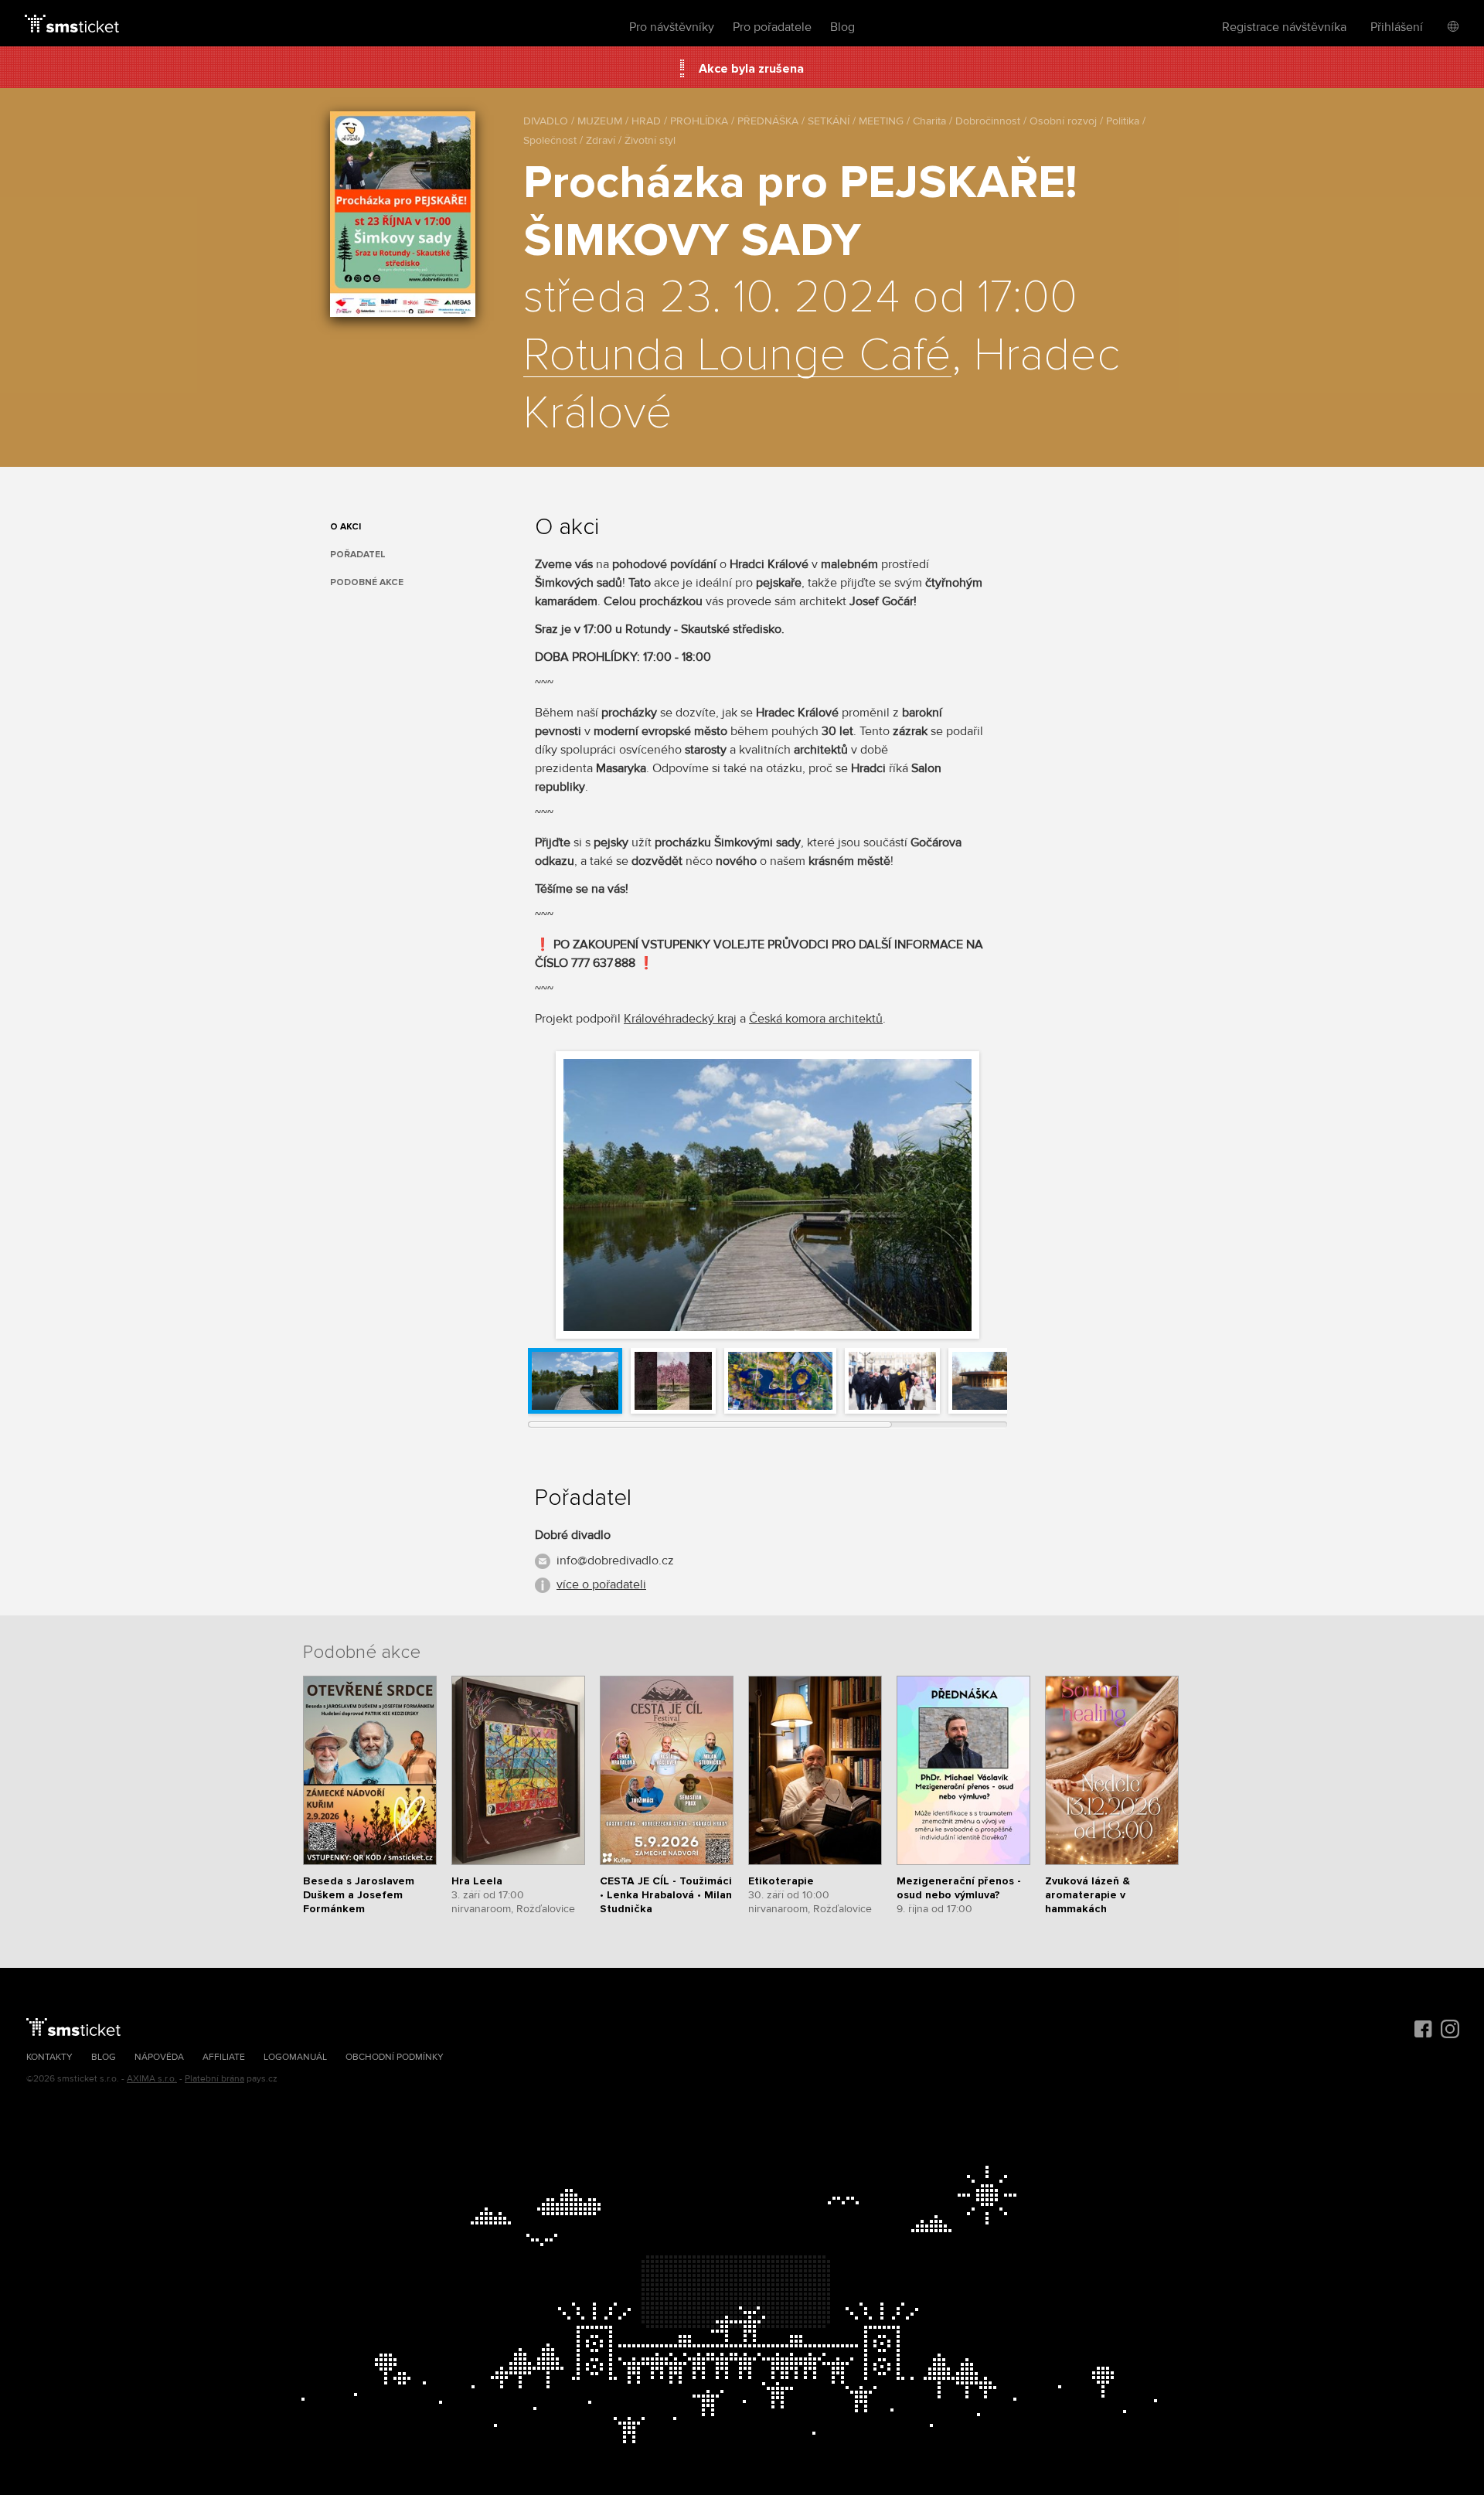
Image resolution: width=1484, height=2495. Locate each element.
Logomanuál (295, 2057)
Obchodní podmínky (395, 2057)
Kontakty (49, 2057)
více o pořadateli (601, 1584)
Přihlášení (1397, 27)
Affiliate (224, 2057)
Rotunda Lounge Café (737, 356)
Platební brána (214, 2079)
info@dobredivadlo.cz (615, 1561)
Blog (842, 27)
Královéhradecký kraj (680, 1019)
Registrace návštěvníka (1284, 27)
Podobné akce (367, 582)
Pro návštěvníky (672, 27)
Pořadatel (358, 555)
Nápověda (159, 2057)
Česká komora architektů (816, 1019)
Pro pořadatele (772, 27)
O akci (345, 527)
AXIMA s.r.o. (152, 2079)
